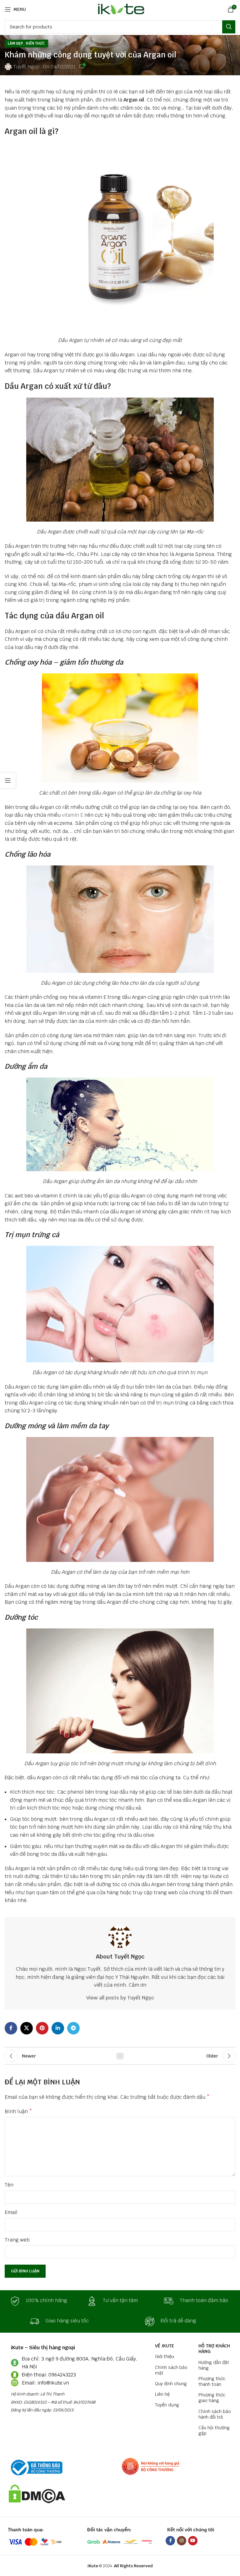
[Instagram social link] (182, 2541)
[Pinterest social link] (42, 2028)
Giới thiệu (165, 2356)
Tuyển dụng (167, 2405)
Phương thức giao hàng (212, 2398)
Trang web (17, 2240)
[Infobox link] (43, 2301)
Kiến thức (35, 43)
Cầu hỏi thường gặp (214, 2430)
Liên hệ (162, 2394)
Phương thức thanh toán (212, 2381)
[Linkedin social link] (58, 2028)
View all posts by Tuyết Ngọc (120, 1998)
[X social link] (27, 2028)
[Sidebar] (8, 780)
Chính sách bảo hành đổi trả (215, 2414)
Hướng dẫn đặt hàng (214, 2365)
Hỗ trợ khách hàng (214, 2349)
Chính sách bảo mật (171, 2370)
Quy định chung (171, 2384)
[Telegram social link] (73, 2028)
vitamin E (72, 815)
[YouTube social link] (193, 2541)
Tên (9, 2185)
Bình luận (18, 2111)
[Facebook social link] (11, 2028)
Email (11, 2212)
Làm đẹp (15, 43)
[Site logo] (120, 9)
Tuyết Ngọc (26, 67)
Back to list (120, 2056)
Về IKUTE (165, 2346)
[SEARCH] (229, 27)
